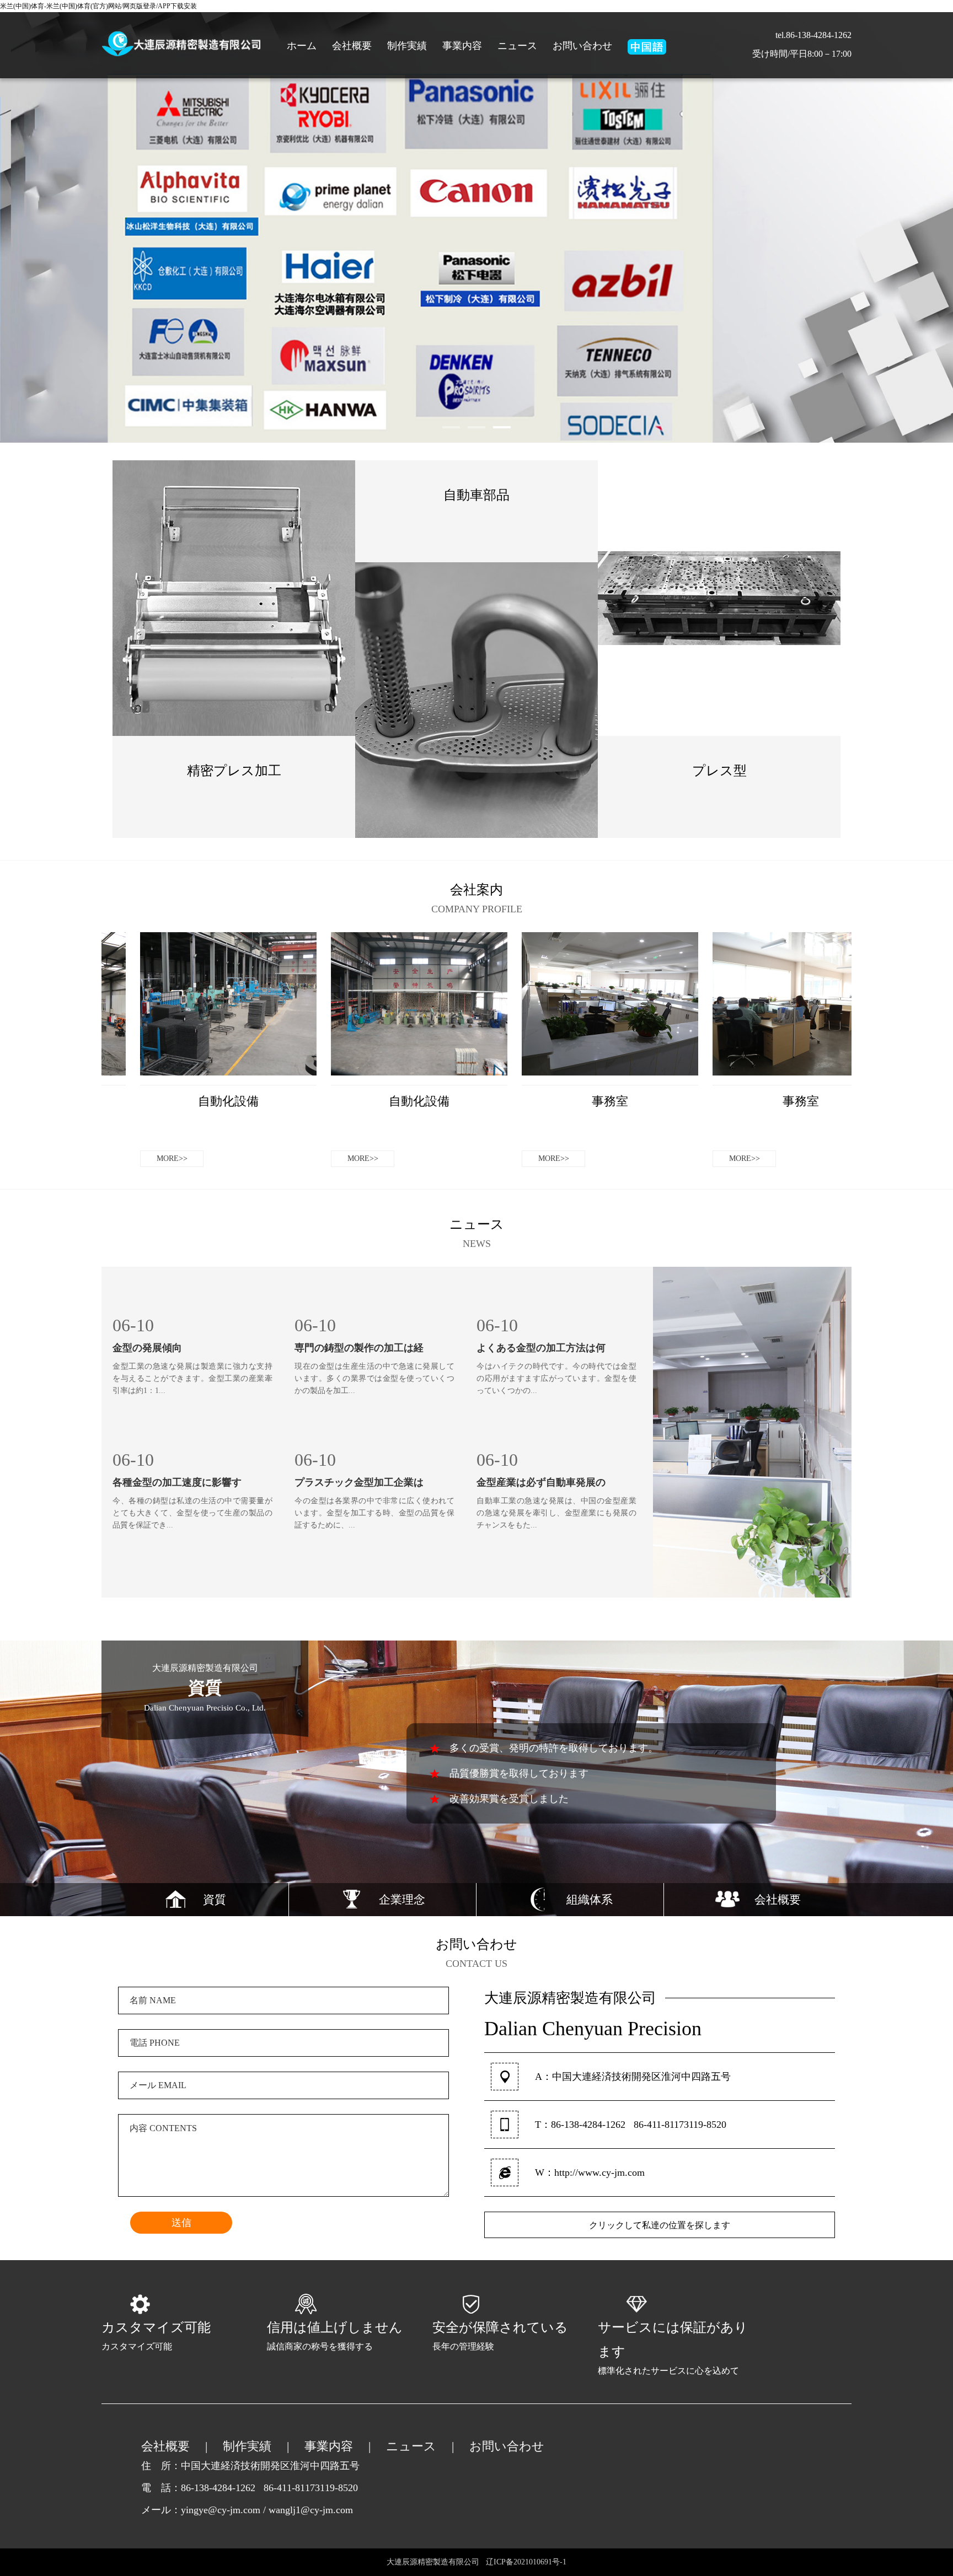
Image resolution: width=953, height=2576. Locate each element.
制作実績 (407, 46)
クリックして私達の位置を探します (660, 2225)
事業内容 (462, 46)
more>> (234, 845)
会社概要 (352, 46)
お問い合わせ (582, 46)
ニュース (517, 46)
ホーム (302, 46)
